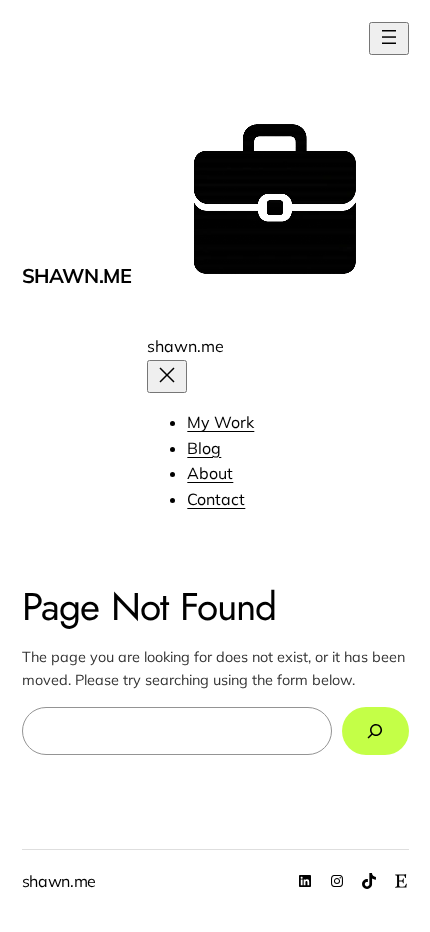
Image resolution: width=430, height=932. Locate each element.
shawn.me (77, 275)
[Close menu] (167, 376)
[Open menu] (389, 38)
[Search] (375, 730)
